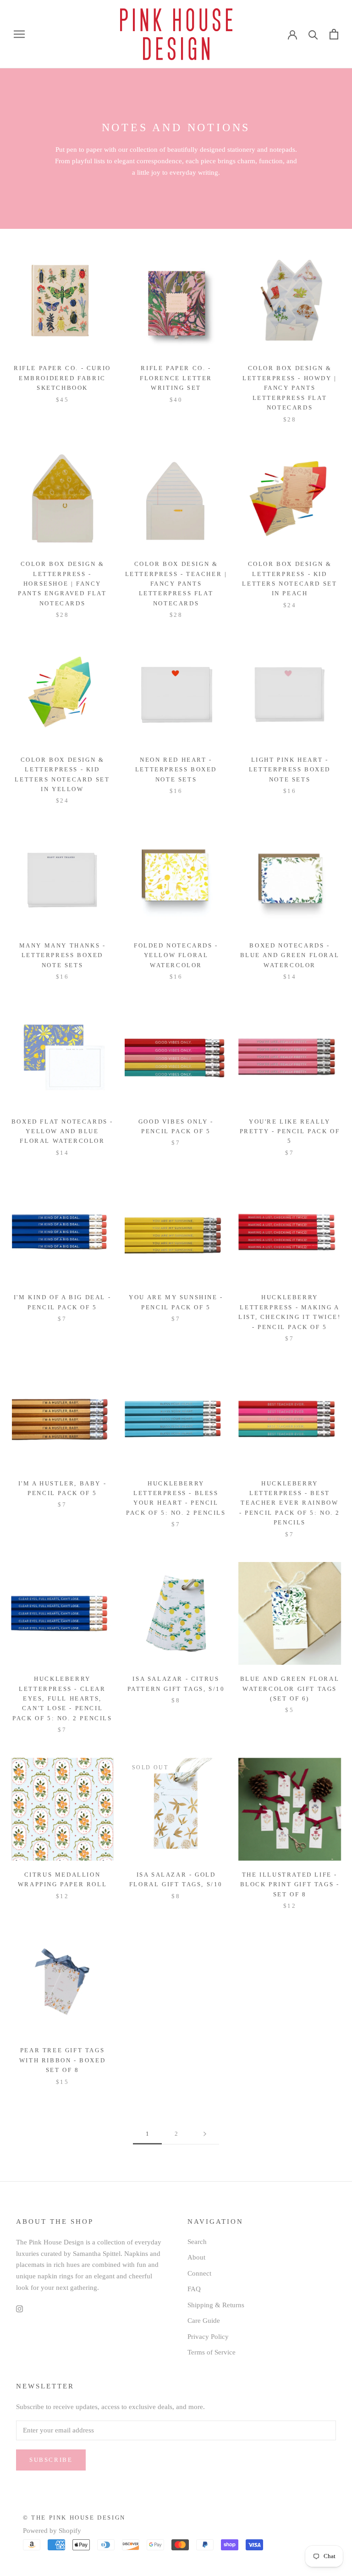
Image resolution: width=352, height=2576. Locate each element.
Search (197, 2242)
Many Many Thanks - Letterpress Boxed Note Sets (63, 955)
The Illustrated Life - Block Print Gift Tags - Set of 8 (290, 1884)
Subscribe (51, 2460)
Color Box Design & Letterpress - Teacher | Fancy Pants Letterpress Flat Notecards (176, 584)
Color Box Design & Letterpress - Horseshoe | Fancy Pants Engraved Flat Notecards (62, 584)
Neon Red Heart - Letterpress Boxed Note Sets (176, 770)
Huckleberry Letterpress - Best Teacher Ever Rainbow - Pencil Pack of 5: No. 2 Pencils (290, 1503)
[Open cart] (334, 34)
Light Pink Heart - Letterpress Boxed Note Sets (290, 770)
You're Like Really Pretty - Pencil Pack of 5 (290, 1131)
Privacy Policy (208, 2337)
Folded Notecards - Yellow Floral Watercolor (176, 955)
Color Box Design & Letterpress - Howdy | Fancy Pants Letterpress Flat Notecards (290, 388)
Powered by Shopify (52, 2531)
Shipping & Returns (216, 2305)
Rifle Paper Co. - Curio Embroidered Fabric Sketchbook (62, 378)
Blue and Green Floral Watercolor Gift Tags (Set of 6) (290, 1689)
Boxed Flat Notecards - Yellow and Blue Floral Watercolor (62, 1131)
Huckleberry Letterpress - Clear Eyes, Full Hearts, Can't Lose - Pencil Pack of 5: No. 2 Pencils (62, 1698)
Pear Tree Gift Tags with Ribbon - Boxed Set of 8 (62, 2060)
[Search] (313, 34)
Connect (199, 2273)
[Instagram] (19, 2308)
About (196, 2257)
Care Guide (204, 2321)
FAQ (194, 2289)
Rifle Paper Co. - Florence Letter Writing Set (176, 378)
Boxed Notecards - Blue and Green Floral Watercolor (290, 955)
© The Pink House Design (74, 2518)
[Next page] (205, 2134)
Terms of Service (212, 2352)
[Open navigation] (19, 34)
